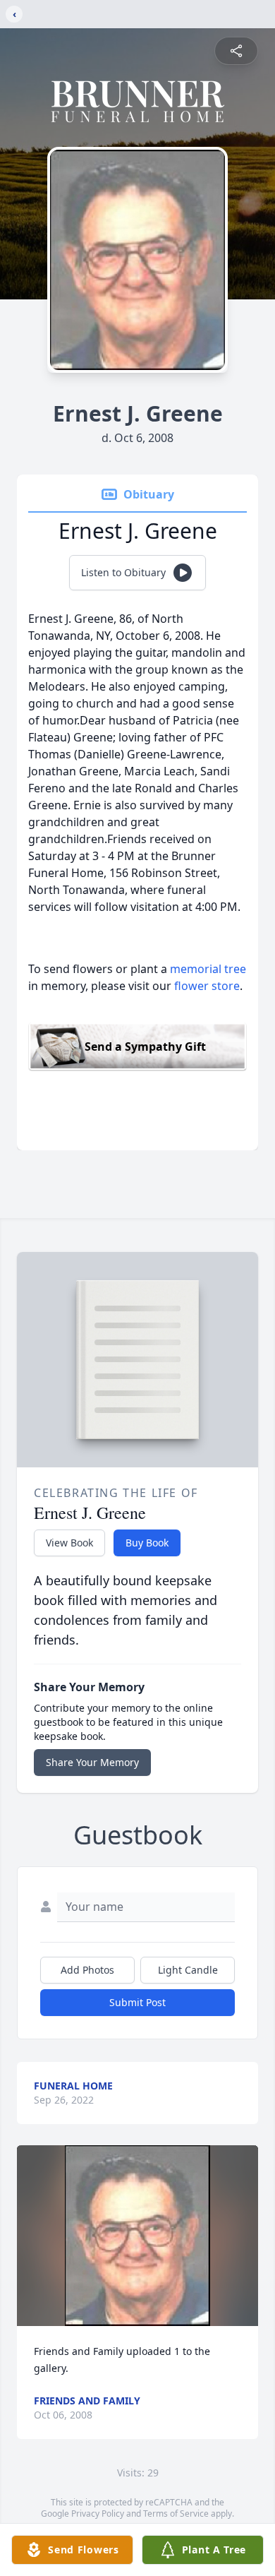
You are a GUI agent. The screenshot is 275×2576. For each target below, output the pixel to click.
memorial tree (208, 969)
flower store (207, 986)
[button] (137, 2236)
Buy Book (147, 1543)
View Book (69, 1543)
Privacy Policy (98, 2514)
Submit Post (137, 2002)
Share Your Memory (92, 1762)
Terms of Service (176, 2514)
